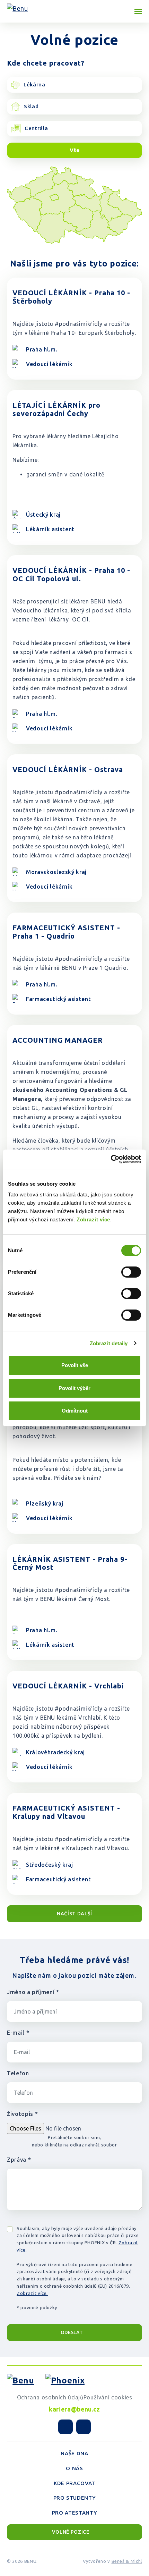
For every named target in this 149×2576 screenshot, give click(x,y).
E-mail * (18, 2033)
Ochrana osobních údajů (50, 2397)
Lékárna (34, 84)
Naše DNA (74, 2453)
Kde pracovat (74, 2483)
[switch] (131, 1272)
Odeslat (72, 2332)
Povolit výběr (74, 1388)
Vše (75, 150)
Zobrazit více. (32, 2293)
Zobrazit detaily (109, 1343)
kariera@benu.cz (74, 2409)
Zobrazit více (93, 1219)
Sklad (31, 106)
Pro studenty (75, 2498)
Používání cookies (108, 2397)
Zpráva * (19, 2160)
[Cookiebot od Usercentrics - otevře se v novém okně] (111, 1159)
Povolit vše (75, 1365)
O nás (74, 2468)
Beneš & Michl (127, 2561)
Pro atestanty (74, 2513)
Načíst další (74, 1914)
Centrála (36, 128)
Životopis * (22, 2114)
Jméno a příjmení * (33, 1992)
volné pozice (71, 2532)
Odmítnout (75, 1411)
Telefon (18, 2073)
